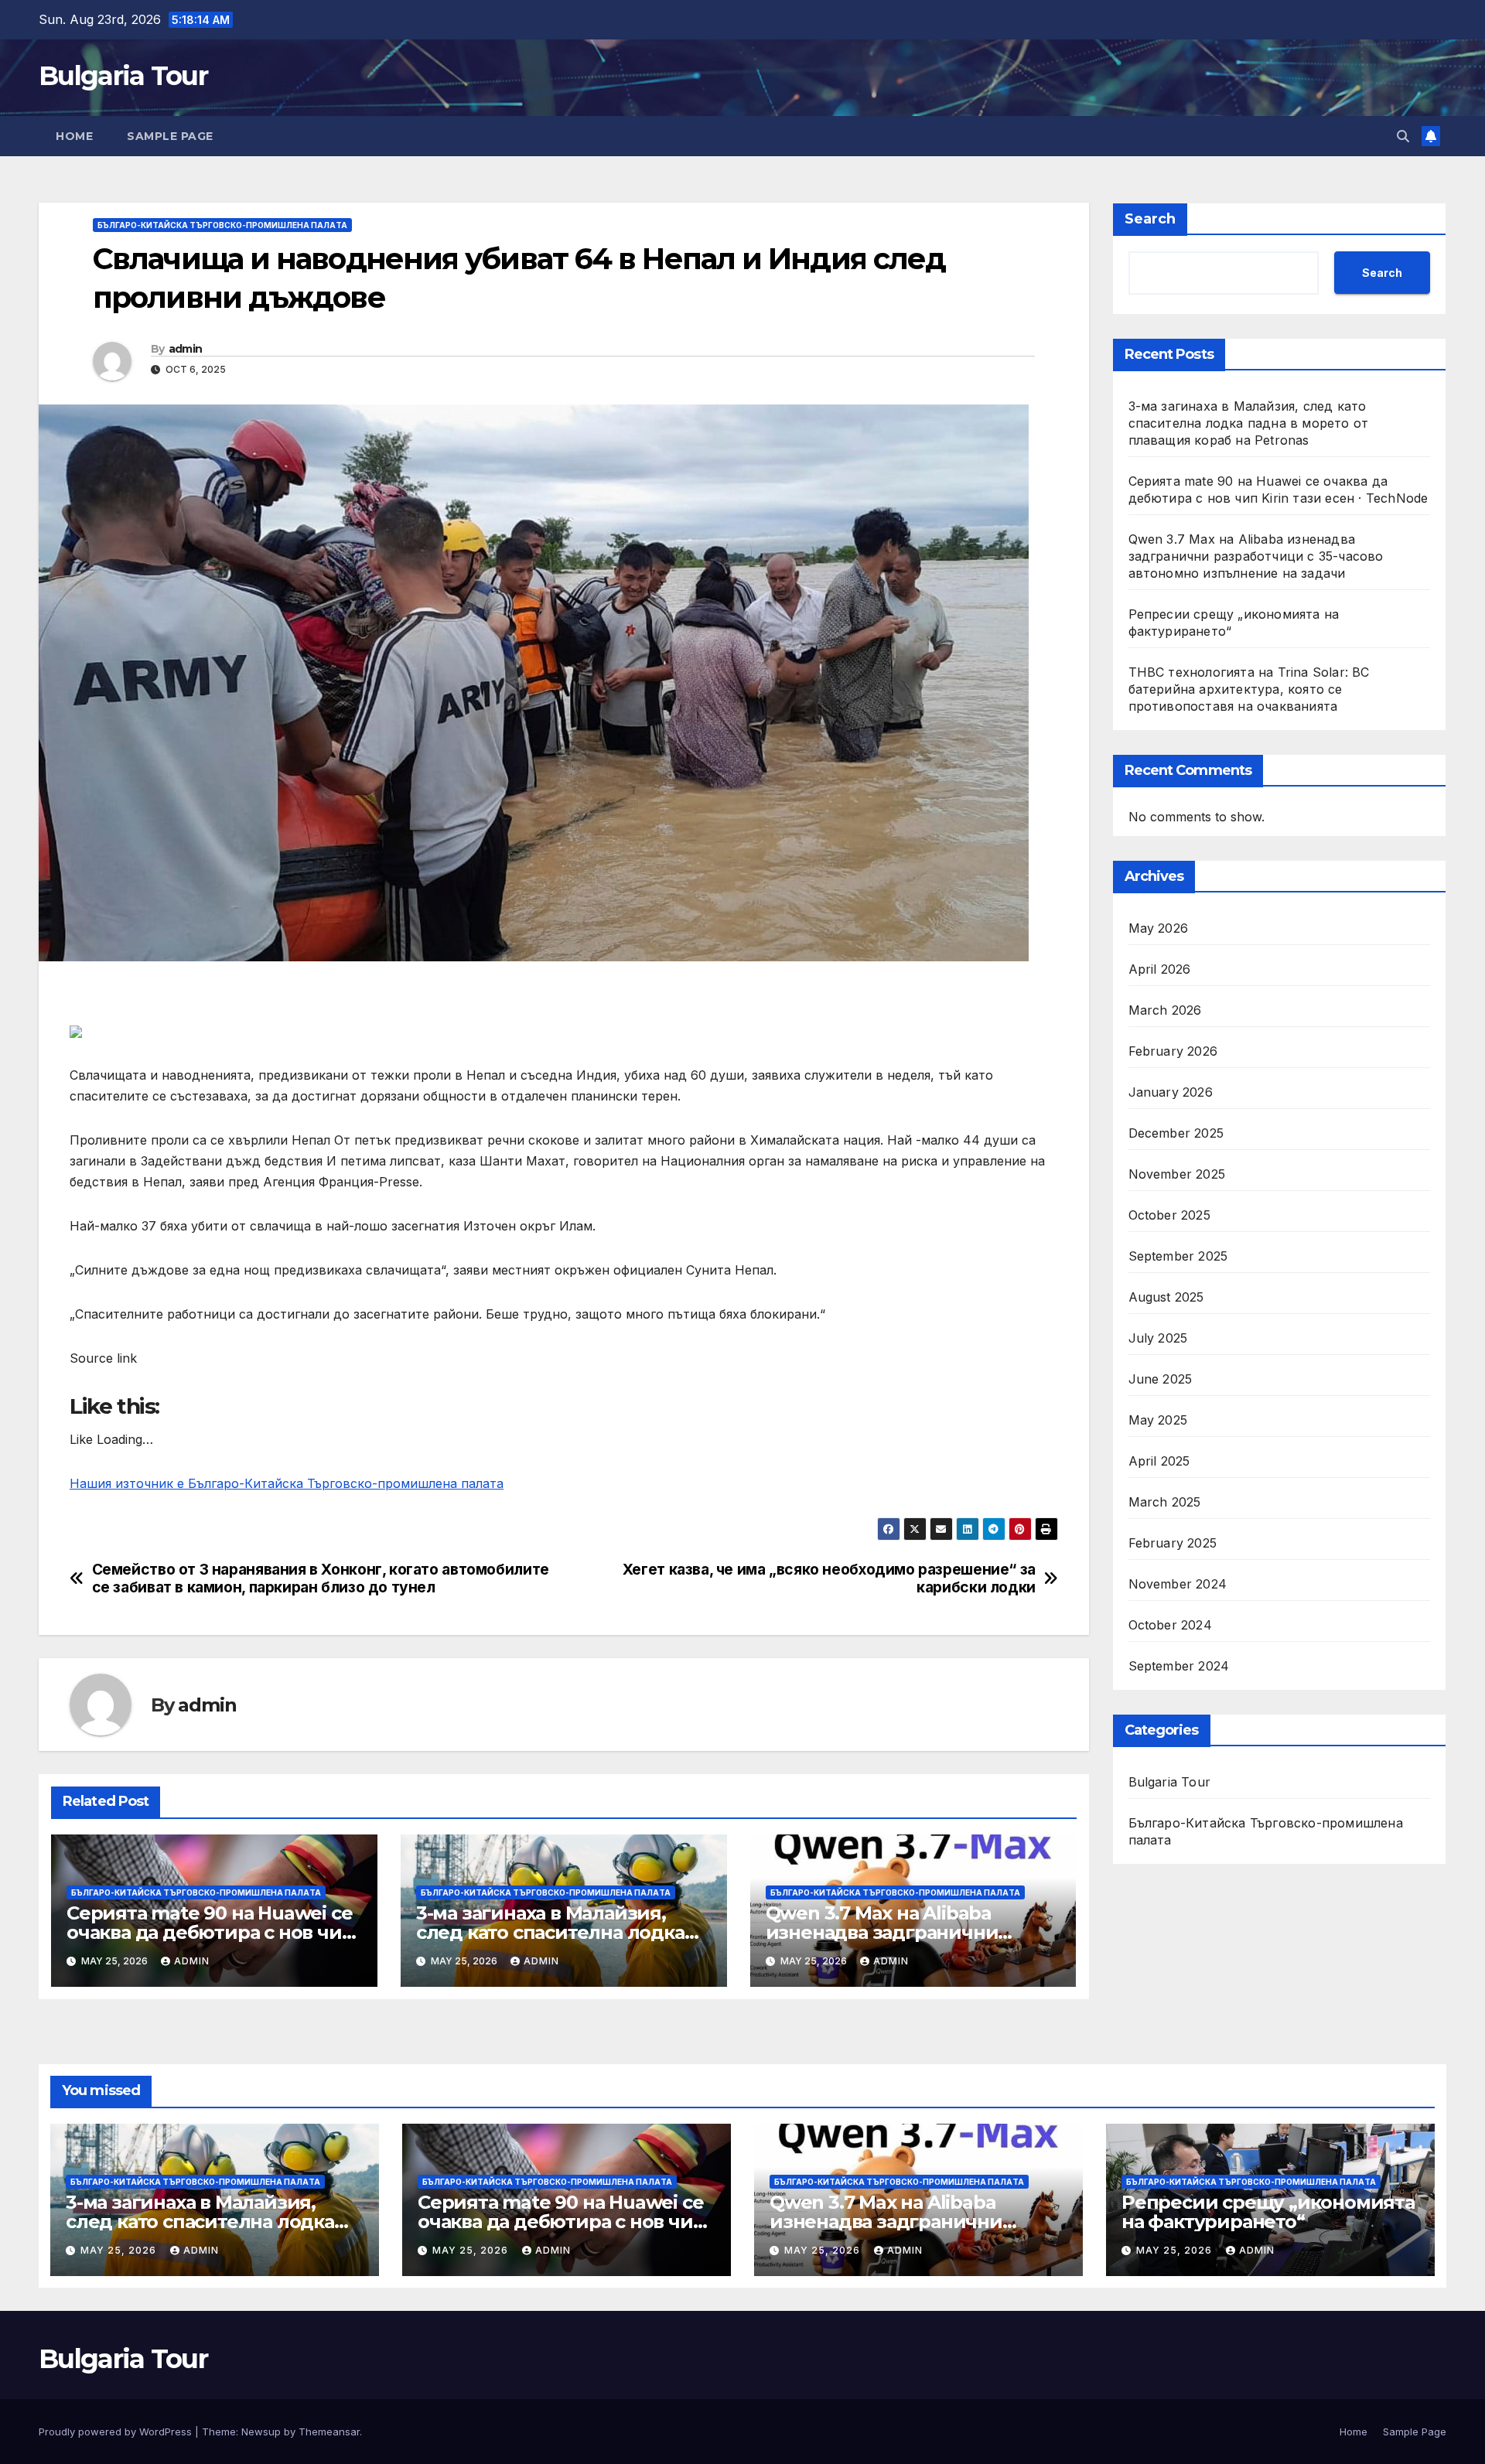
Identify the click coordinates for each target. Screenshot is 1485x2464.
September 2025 (1178, 1256)
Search (1150, 219)
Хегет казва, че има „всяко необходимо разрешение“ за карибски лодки (829, 1578)
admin (186, 349)
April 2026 (1160, 969)
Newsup (261, 2432)
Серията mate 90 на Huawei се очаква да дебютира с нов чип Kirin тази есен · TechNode (210, 1932)
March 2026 (1165, 1010)
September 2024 (1179, 1666)
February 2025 (1173, 1543)
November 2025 (1177, 1174)
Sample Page (170, 136)
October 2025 (1169, 1215)
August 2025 (1166, 1297)
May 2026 (1159, 928)
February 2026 (1173, 1051)
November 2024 (1178, 1584)
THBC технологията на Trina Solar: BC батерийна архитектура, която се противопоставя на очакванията (1249, 689)
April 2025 (1159, 1461)
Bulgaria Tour (123, 76)
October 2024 (1170, 1625)
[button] (1403, 136)
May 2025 (1158, 1420)
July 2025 (1158, 1338)
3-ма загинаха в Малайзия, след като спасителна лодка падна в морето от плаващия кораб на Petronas (1249, 423)
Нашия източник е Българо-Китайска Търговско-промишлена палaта (287, 1483)
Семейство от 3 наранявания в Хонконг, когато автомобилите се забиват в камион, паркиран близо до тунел (321, 1578)
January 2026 (1171, 1092)
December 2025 (1176, 1133)
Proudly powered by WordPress (117, 2432)
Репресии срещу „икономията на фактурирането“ (1268, 2212)
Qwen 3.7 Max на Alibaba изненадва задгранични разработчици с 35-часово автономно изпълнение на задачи (1256, 556)
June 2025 (1161, 1379)
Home (74, 136)
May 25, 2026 (120, 2250)
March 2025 (1165, 1502)
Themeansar (329, 2432)
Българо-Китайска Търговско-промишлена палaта (222, 225)
